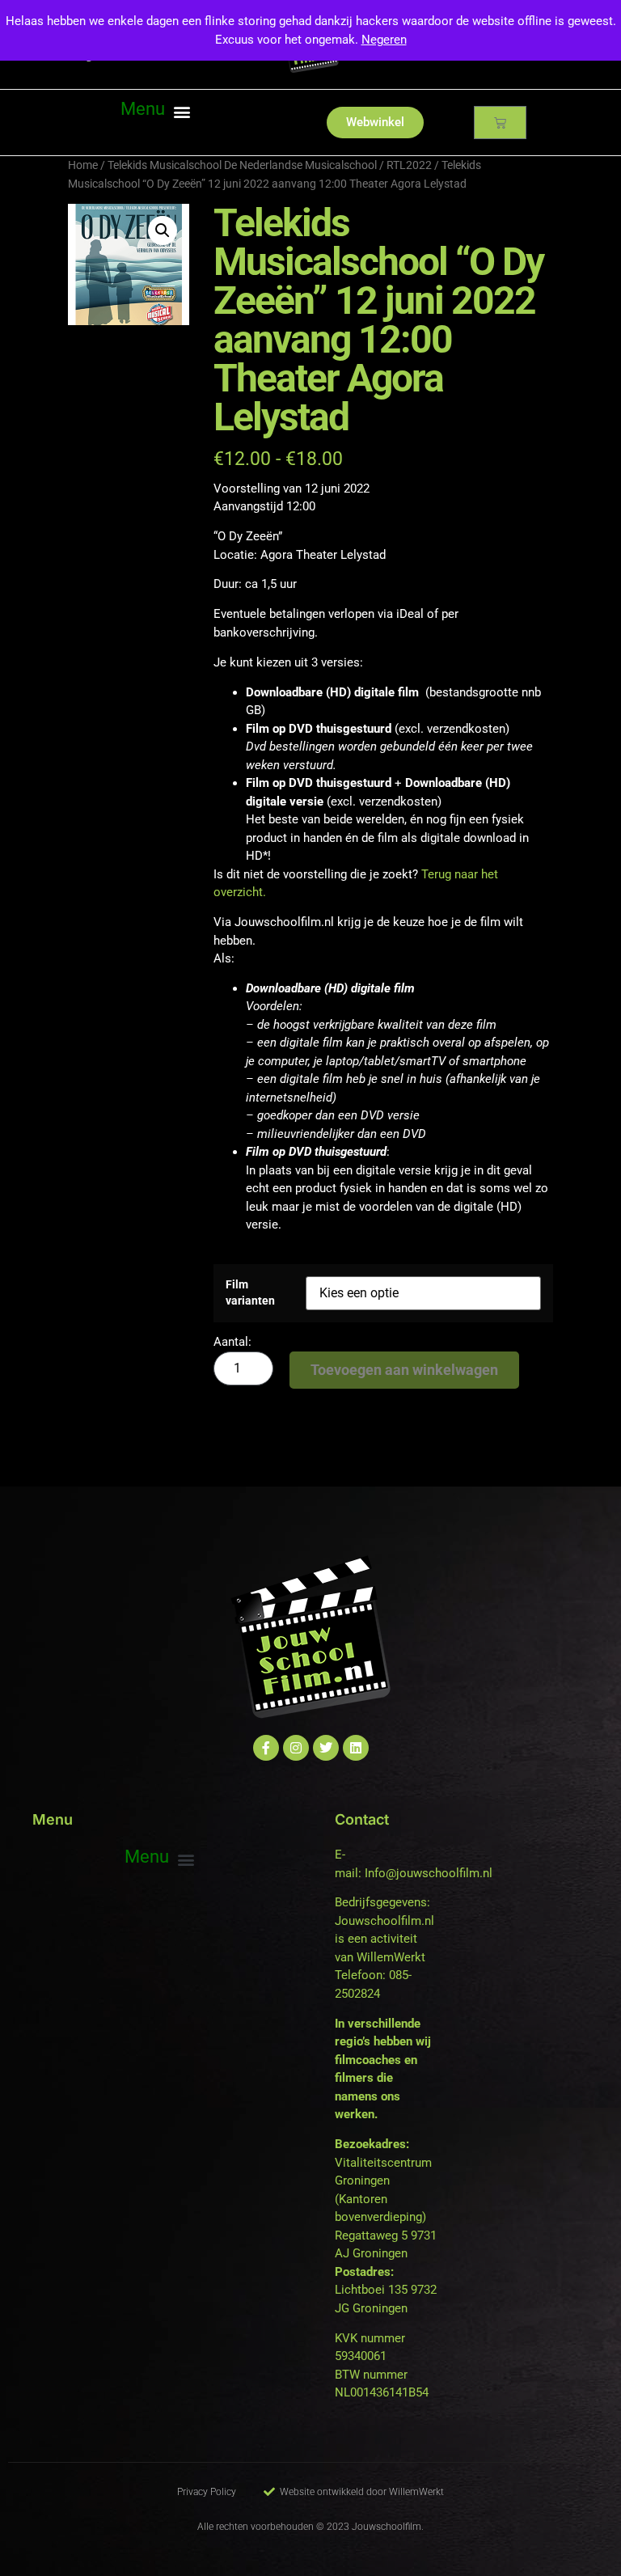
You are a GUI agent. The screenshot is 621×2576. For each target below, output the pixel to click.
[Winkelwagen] (500, 123)
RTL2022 (409, 165)
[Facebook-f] (266, 1748)
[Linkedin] (356, 1748)
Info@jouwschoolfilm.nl (429, 1873)
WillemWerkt (391, 1957)
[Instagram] (296, 1748)
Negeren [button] (384, 40)
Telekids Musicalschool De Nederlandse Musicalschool (242, 165)
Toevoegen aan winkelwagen (404, 1370)
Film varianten (250, 1292)
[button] (155, 112)
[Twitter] (326, 1748)
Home (83, 165)
